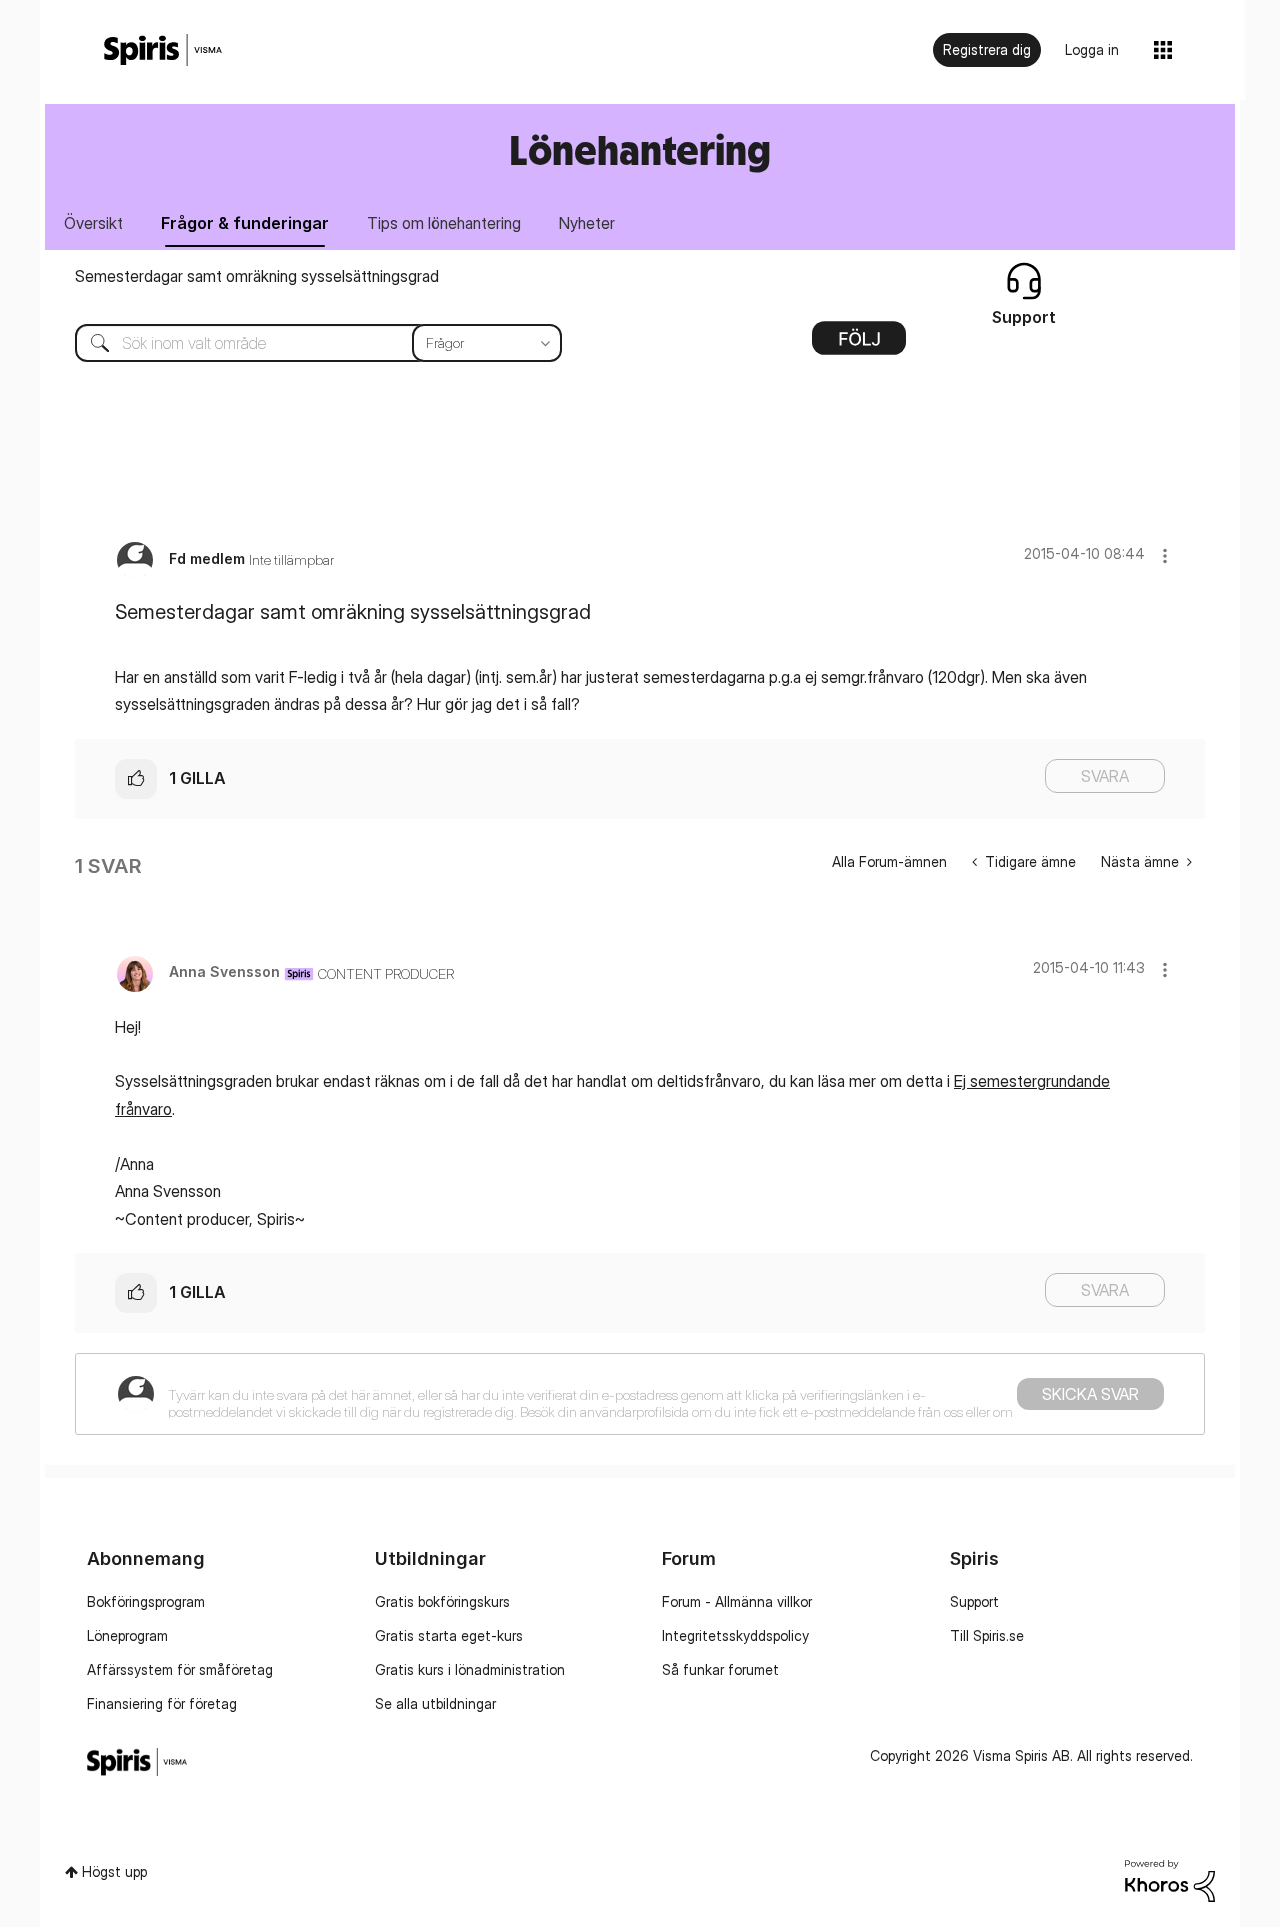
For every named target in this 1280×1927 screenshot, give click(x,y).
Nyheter (587, 223)
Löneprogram (127, 1635)
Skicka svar (1090, 1394)
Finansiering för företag (162, 1703)
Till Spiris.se (987, 1635)
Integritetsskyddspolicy (735, 1635)
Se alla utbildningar (435, 1703)
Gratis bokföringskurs (442, 1601)
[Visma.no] (163, 50)
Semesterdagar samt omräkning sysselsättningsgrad (257, 276)
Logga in (1092, 49)
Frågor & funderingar (245, 223)
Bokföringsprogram (146, 1601)
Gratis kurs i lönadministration (470, 1669)
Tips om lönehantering (444, 223)
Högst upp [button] (114, 1871)
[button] (1165, 555)
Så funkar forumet (720, 1669)
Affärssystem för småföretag (180, 1669)
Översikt (93, 223)
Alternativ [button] (859, 345)
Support (974, 1601)
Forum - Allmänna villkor (737, 1601)
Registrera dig (987, 49)
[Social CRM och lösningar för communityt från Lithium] (1170, 1879)
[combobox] (303, 343)
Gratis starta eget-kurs (449, 1635)
